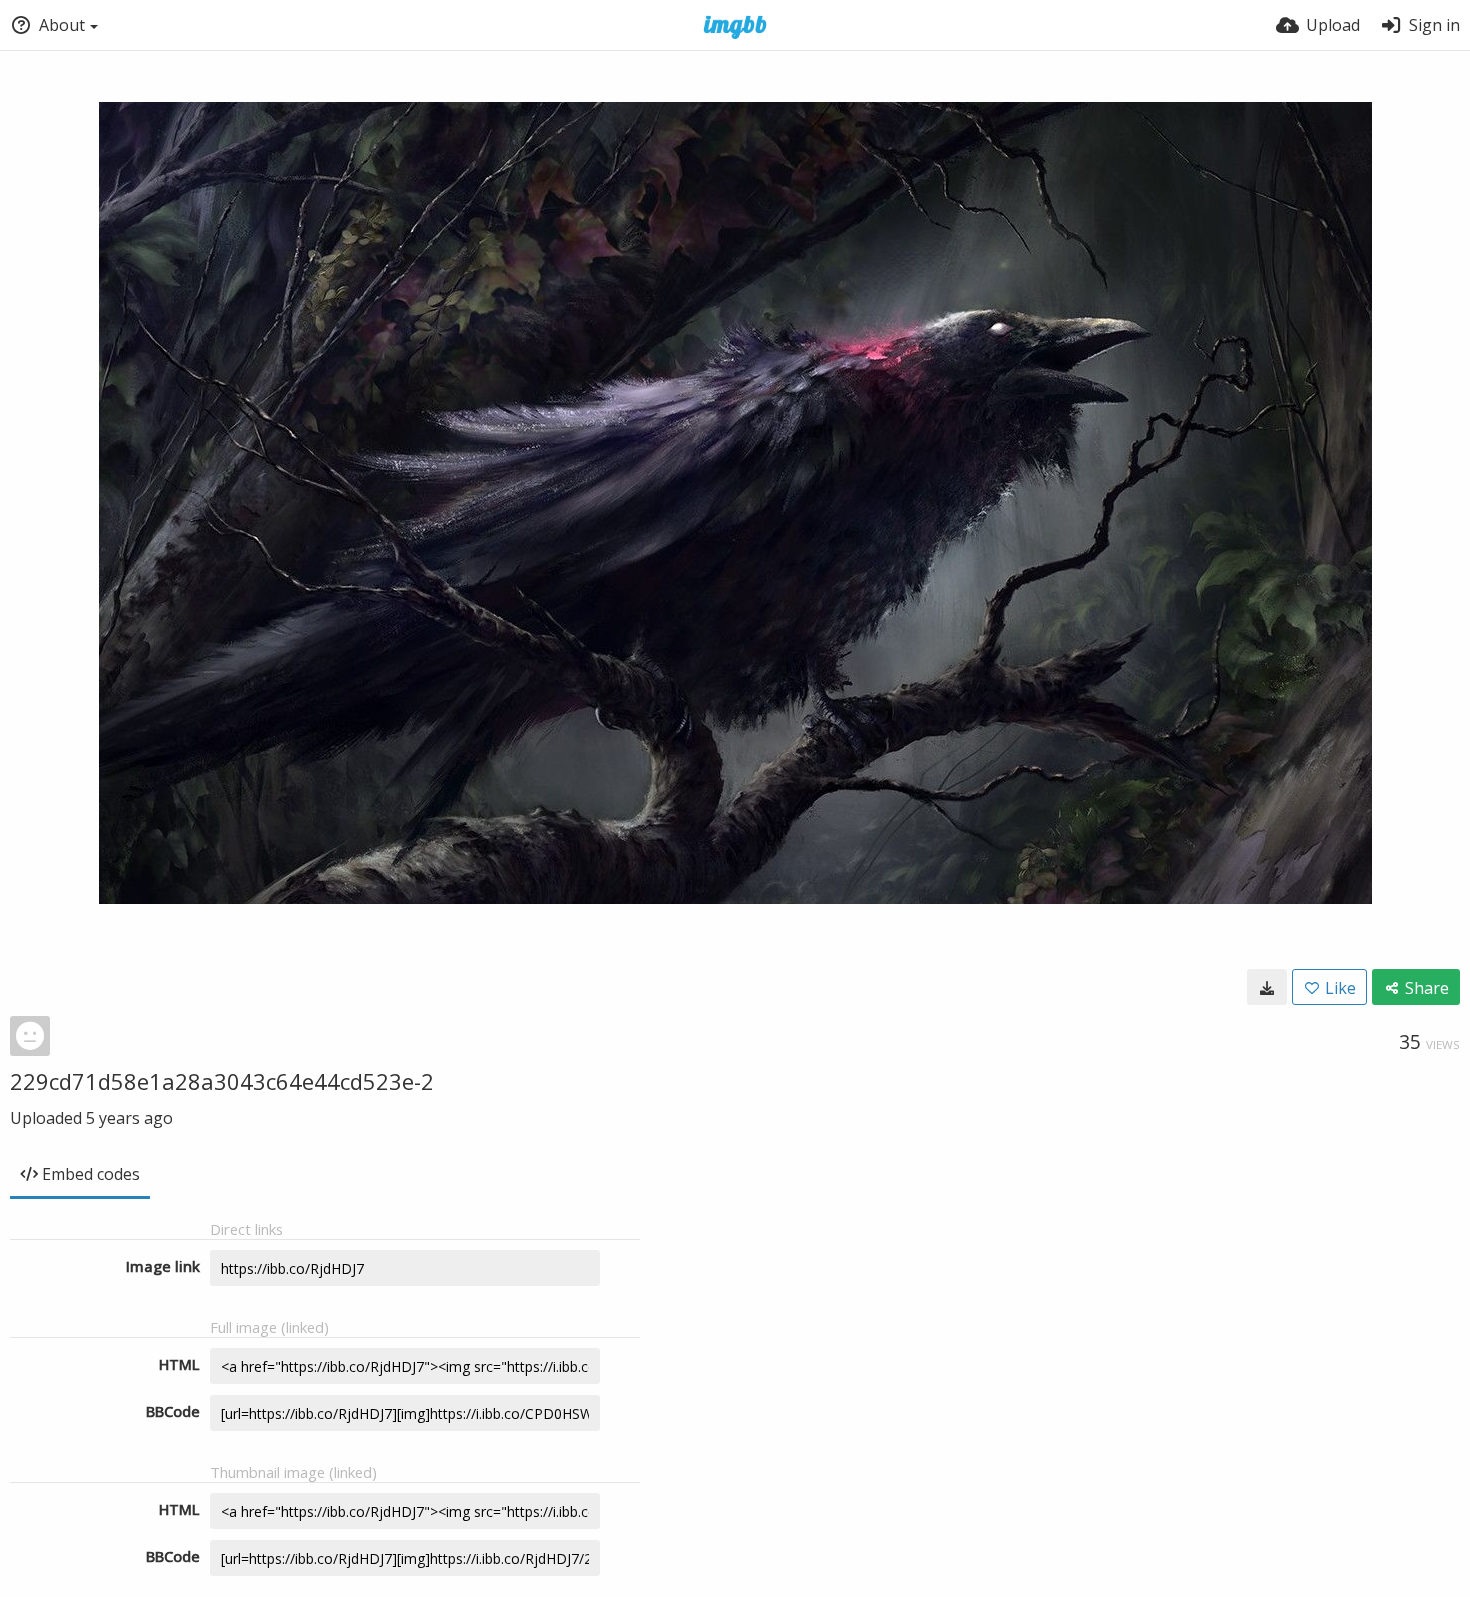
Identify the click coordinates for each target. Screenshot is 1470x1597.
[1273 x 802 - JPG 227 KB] (1267, 987)
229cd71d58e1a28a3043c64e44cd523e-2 (222, 1081)
